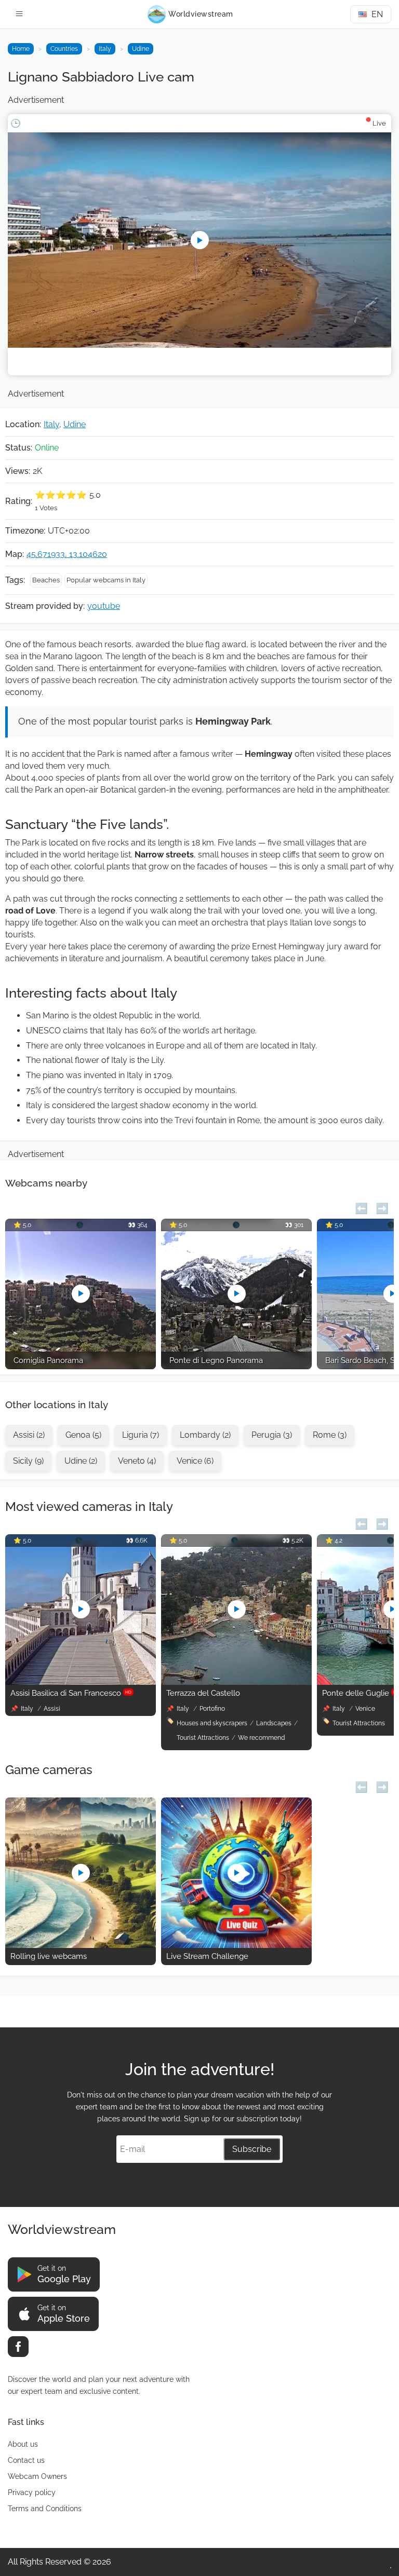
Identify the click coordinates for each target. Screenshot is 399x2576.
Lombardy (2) (205, 1435)
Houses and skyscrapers (212, 1723)
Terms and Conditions (45, 2509)
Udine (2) (81, 1461)
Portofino (212, 1709)
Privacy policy (32, 2492)
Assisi (52, 1709)
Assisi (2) (29, 1435)
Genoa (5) (83, 1435)
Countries (64, 49)
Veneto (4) (137, 1461)
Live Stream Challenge (207, 1956)
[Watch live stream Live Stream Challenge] (236, 1945)
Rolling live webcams (49, 1956)
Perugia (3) (272, 1435)
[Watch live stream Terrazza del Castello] (236, 1682)
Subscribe (252, 2149)
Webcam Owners (37, 2476)
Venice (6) (195, 1461)
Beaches (46, 580)
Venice (365, 1709)
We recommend (261, 1738)
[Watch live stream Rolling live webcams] (81, 1945)
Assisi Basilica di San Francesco (71, 1693)
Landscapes (274, 1723)
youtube (104, 606)
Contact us (26, 2460)
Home (21, 49)
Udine (141, 49)
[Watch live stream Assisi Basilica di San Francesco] (81, 1682)
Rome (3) (330, 1435)
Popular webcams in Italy (106, 580)
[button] (361, 1207)
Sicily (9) (28, 1461)
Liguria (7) (141, 1435)
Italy (105, 49)
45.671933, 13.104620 (67, 554)
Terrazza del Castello (203, 1693)
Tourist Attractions (203, 1738)
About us (23, 2444)
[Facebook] (18, 2347)
